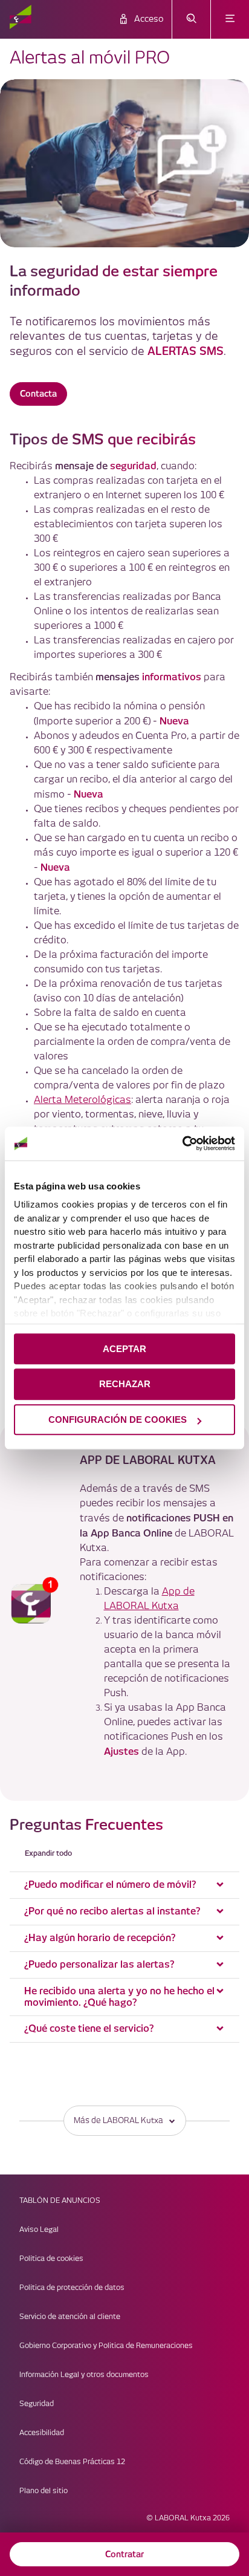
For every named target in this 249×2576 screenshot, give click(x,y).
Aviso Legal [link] (39, 2230)
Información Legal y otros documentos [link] (84, 2375)
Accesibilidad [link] (42, 2433)
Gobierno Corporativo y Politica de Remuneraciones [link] (106, 2346)
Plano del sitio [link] (44, 2491)
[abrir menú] (230, 19)
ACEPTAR (124, 1349)
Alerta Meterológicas (82, 1100)
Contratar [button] (124, 2554)
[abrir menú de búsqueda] (191, 19)
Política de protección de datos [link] (72, 2288)
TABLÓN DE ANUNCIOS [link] (60, 2201)
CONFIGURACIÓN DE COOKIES (118, 1420)
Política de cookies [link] (51, 2259)
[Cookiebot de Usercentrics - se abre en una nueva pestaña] (182, 1143)
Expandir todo (48, 1853)
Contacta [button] (38, 394)
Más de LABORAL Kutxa (118, 2121)
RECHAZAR (125, 1384)
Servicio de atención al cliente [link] (70, 2317)
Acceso (149, 19)
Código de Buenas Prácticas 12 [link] (72, 2462)
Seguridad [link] (37, 2404)
